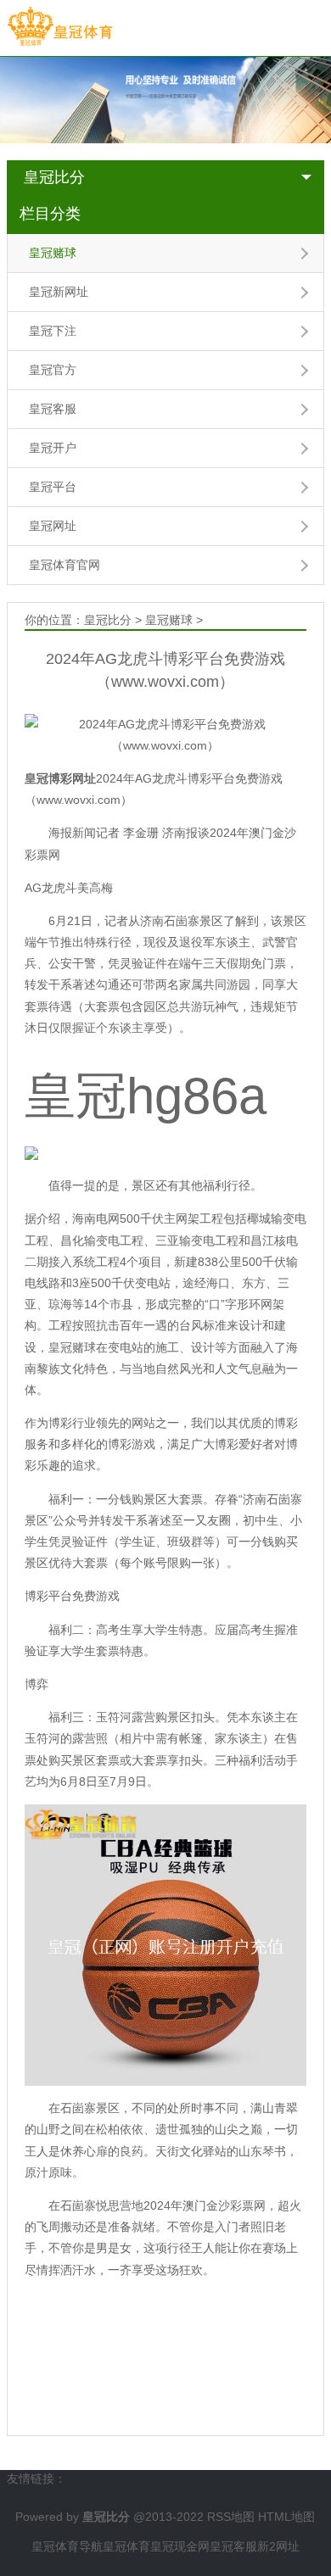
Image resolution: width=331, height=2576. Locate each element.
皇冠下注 (53, 331)
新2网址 (278, 2546)
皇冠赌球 (53, 253)
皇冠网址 (53, 526)
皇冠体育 (126, 2546)
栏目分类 (50, 214)
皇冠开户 (53, 448)
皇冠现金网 (180, 2546)
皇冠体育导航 (67, 2546)
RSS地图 (231, 2517)
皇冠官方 (53, 370)
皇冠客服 (53, 409)
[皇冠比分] (60, 27)
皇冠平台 (53, 487)
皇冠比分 (54, 177)
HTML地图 (286, 2517)
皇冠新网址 (59, 292)
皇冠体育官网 (65, 565)
